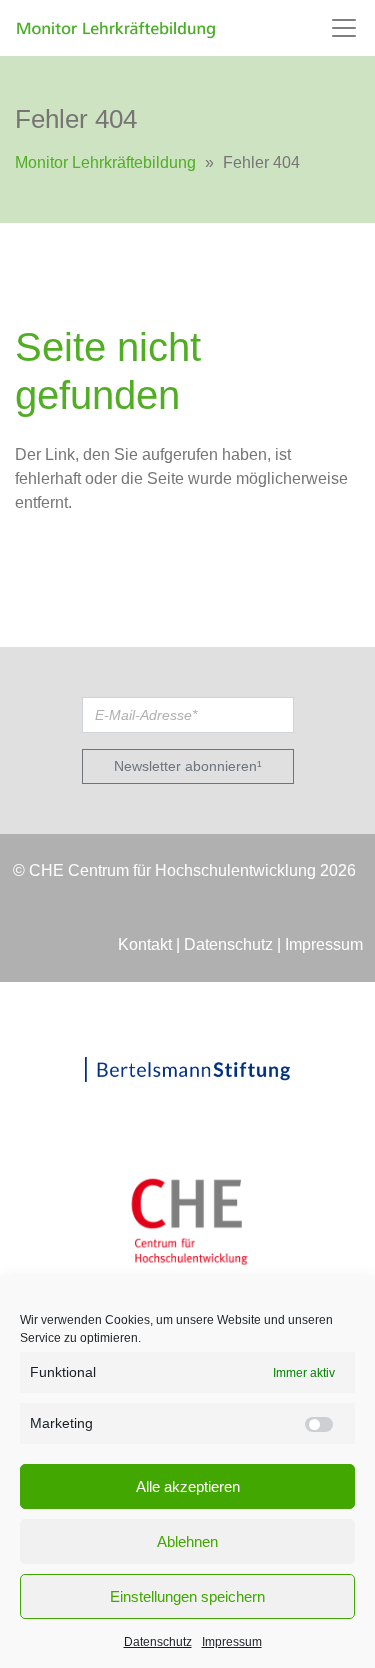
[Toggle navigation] (344, 28)
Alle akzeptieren (188, 1486)
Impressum (232, 1642)
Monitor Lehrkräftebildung (105, 162)
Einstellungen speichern (187, 1596)
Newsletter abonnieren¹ (188, 766)
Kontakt (145, 944)
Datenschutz (158, 1642)
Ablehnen (187, 1541)
